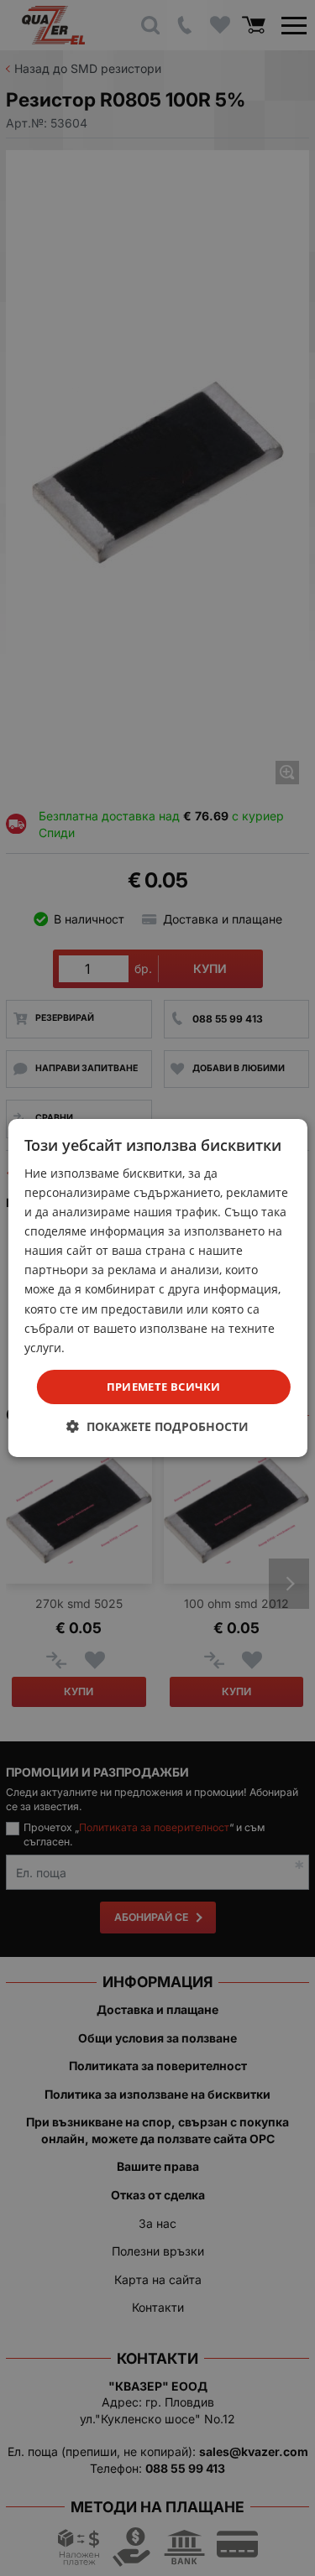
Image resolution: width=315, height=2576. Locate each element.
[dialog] (157, 1288)
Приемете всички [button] (164, 1387)
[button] (157, 1426)
